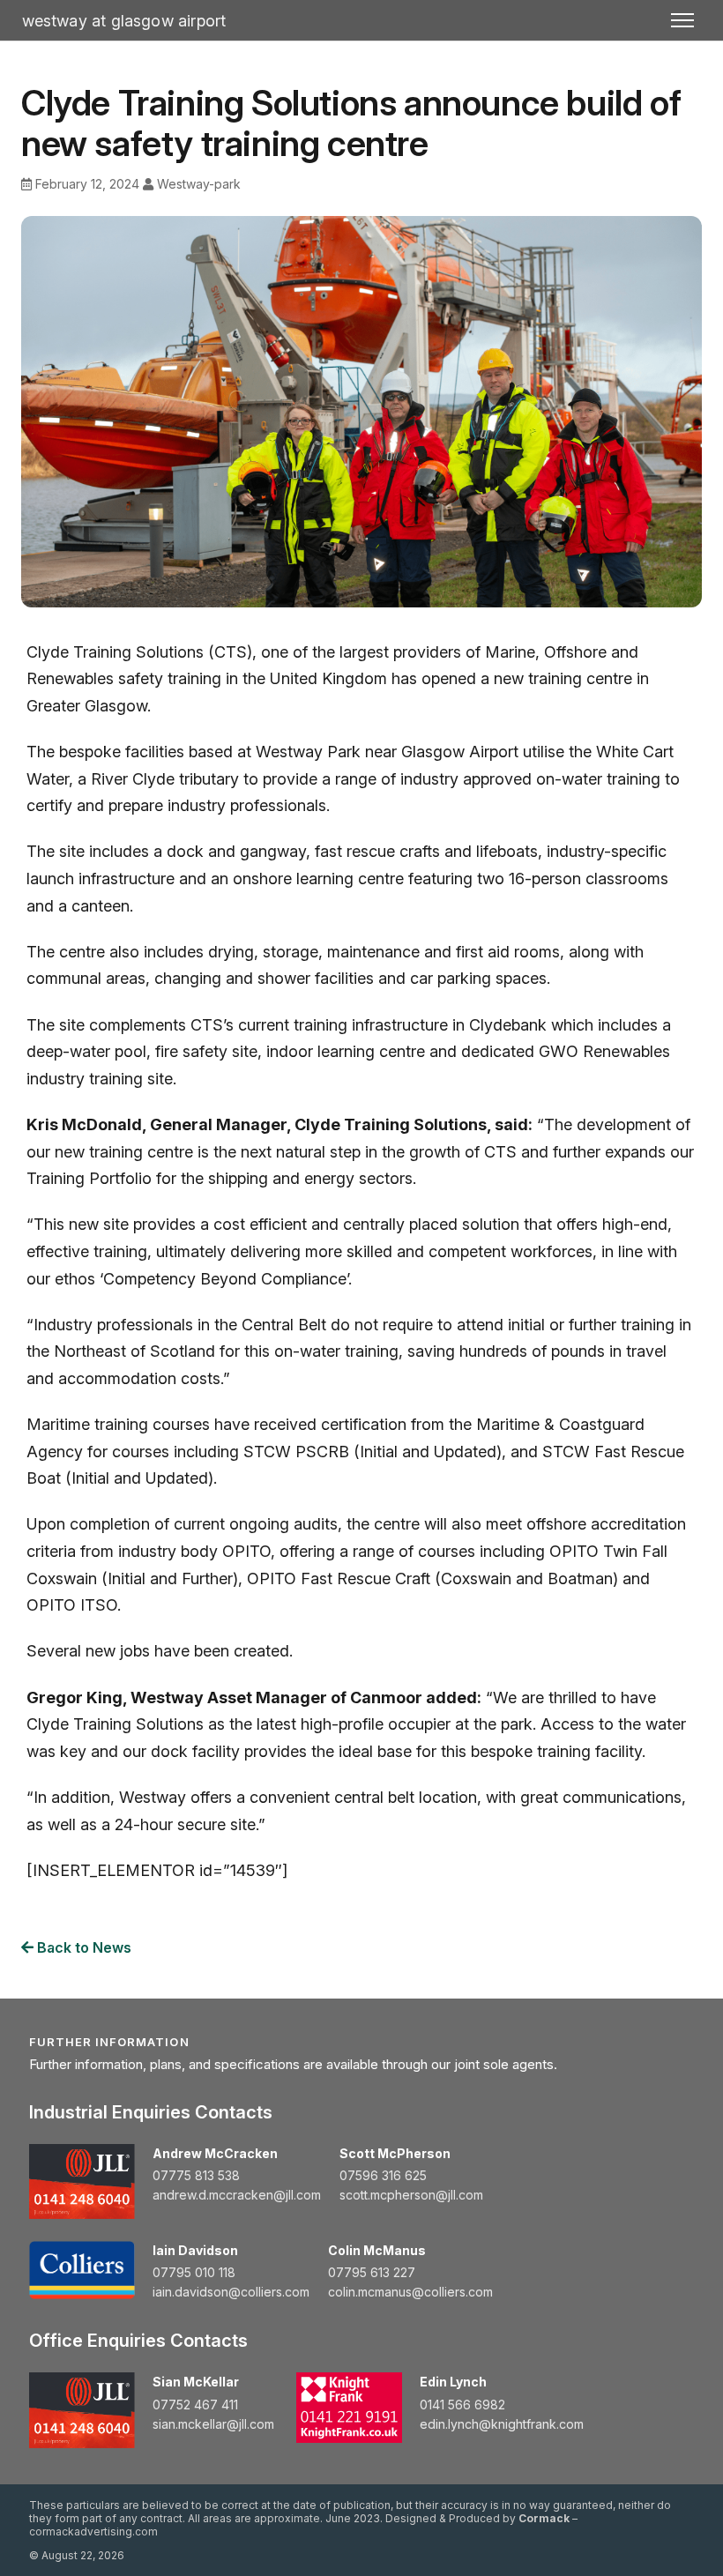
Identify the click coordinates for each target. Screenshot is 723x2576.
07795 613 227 (372, 2272)
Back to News (82, 1947)
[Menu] (682, 20)
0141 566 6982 (462, 2405)
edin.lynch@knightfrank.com (502, 2424)
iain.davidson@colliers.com (231, 2292)
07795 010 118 (194, 2272)
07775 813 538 (196, 2175)
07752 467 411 (195, 2405)
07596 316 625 (383, 2175)
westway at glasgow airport (124, 21)
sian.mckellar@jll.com (213, 2424)
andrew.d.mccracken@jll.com (237, 2195)
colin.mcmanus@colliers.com (410, 2292)
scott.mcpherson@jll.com (411, 2195)
